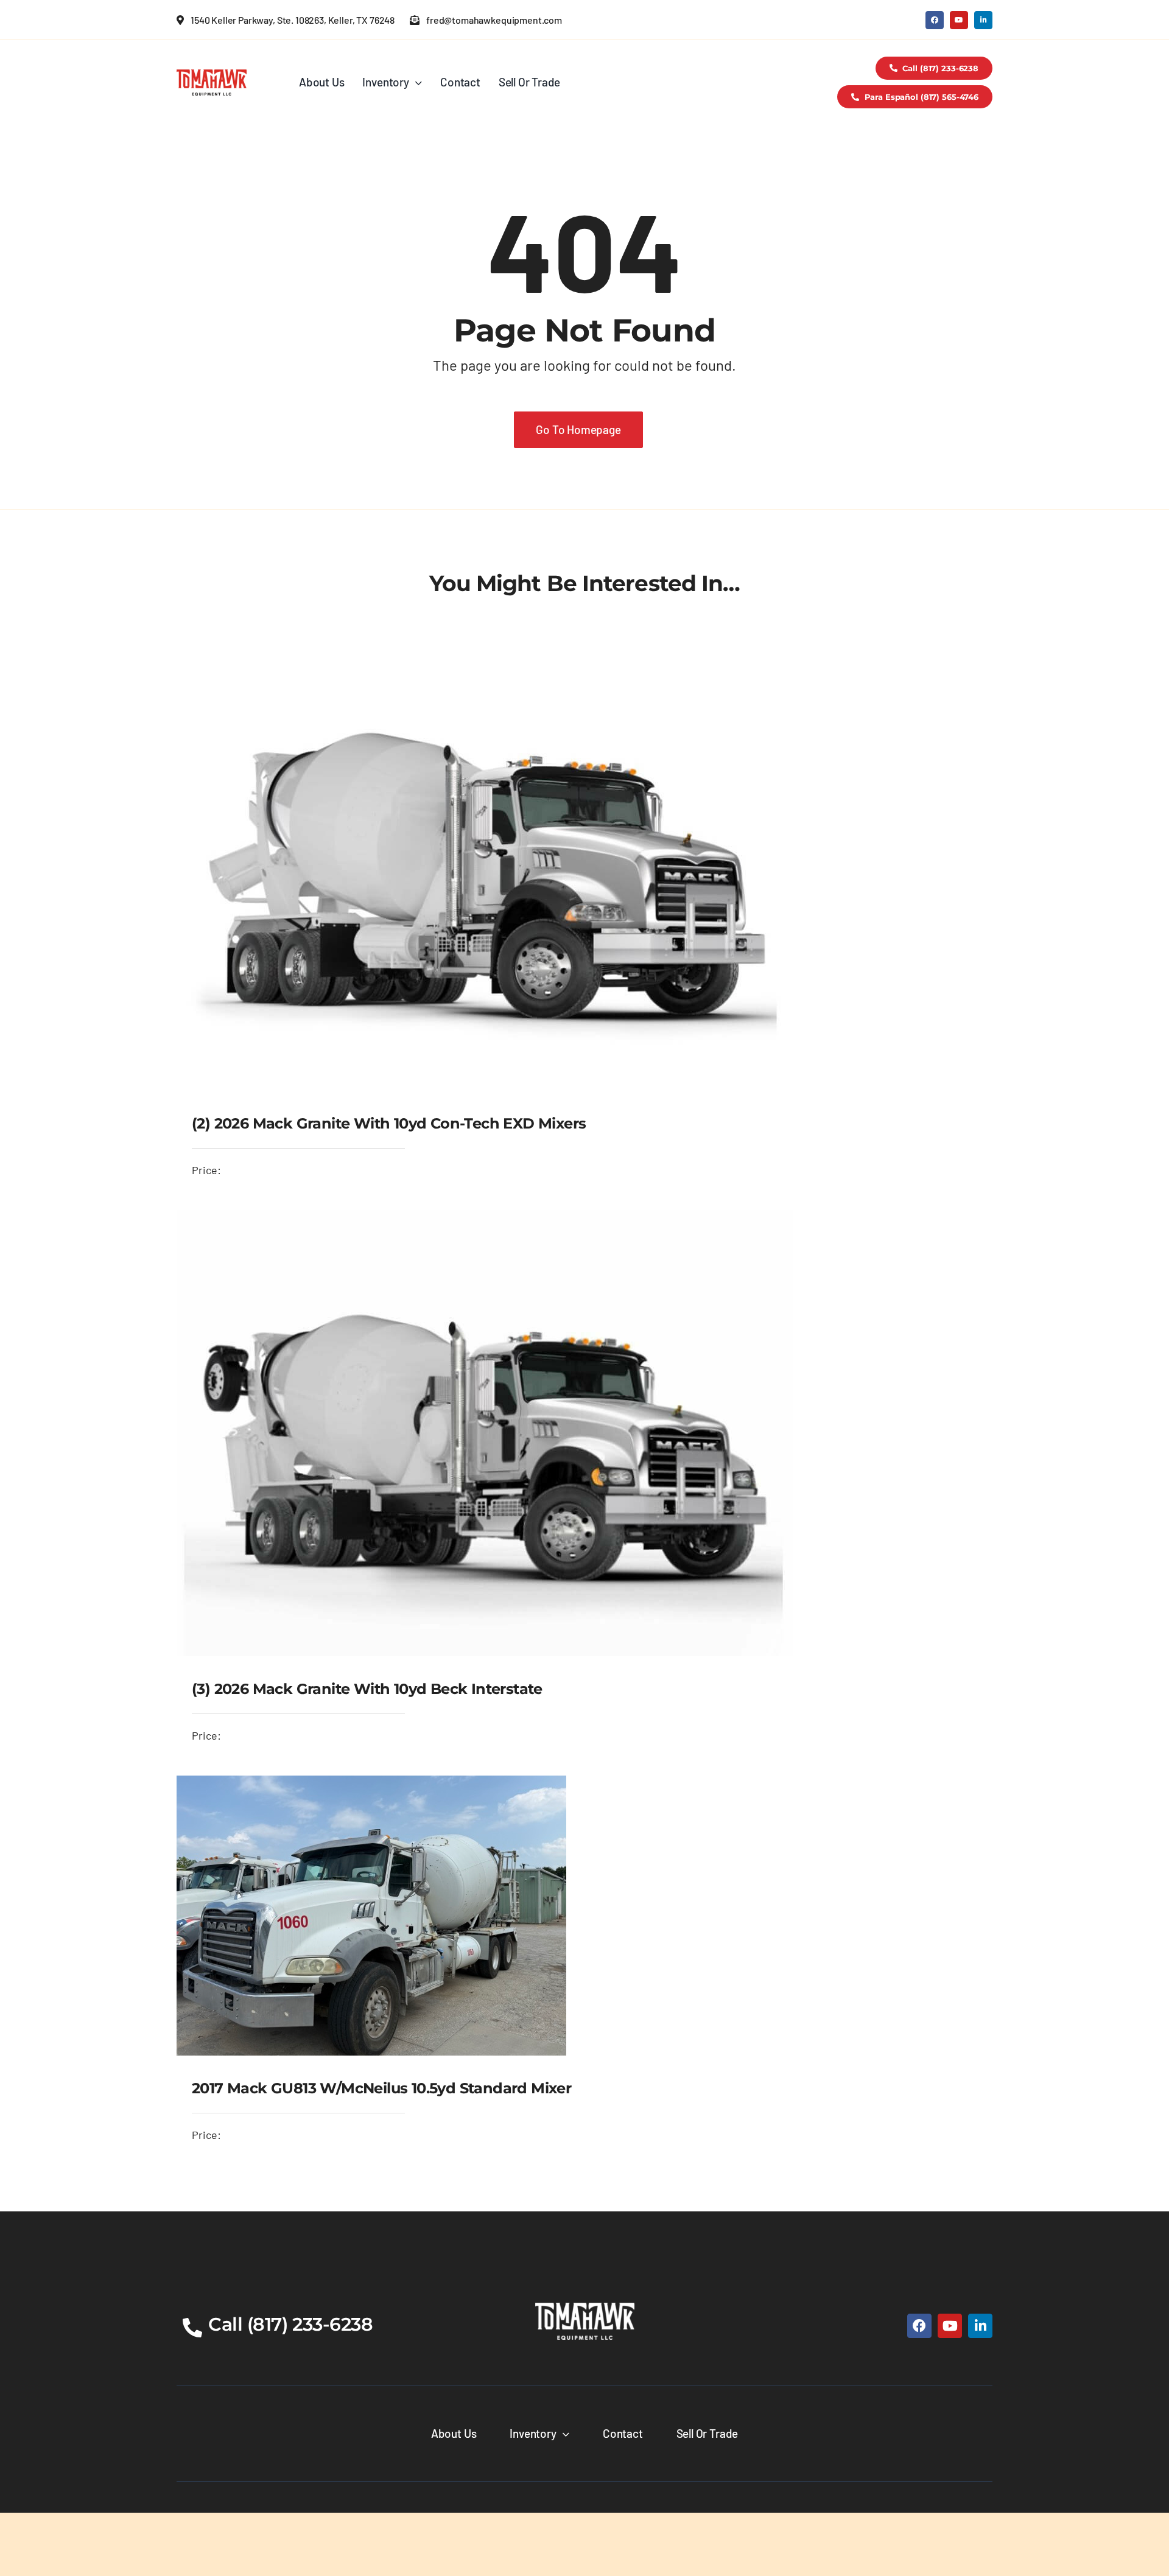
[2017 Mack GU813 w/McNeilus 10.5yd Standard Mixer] (371, 1785)
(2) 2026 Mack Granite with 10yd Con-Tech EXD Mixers (389, 1123)
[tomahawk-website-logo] (212, 75)
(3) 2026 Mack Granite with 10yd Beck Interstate (367, 1689)
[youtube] (959, 20)
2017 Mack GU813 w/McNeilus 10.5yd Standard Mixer (381, 2088)
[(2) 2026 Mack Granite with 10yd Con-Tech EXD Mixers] (488, 645)
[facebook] (935, 20)
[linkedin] (983, 20)
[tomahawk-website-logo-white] (585, 2308)
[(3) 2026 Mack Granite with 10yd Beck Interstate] (485, 1219)
